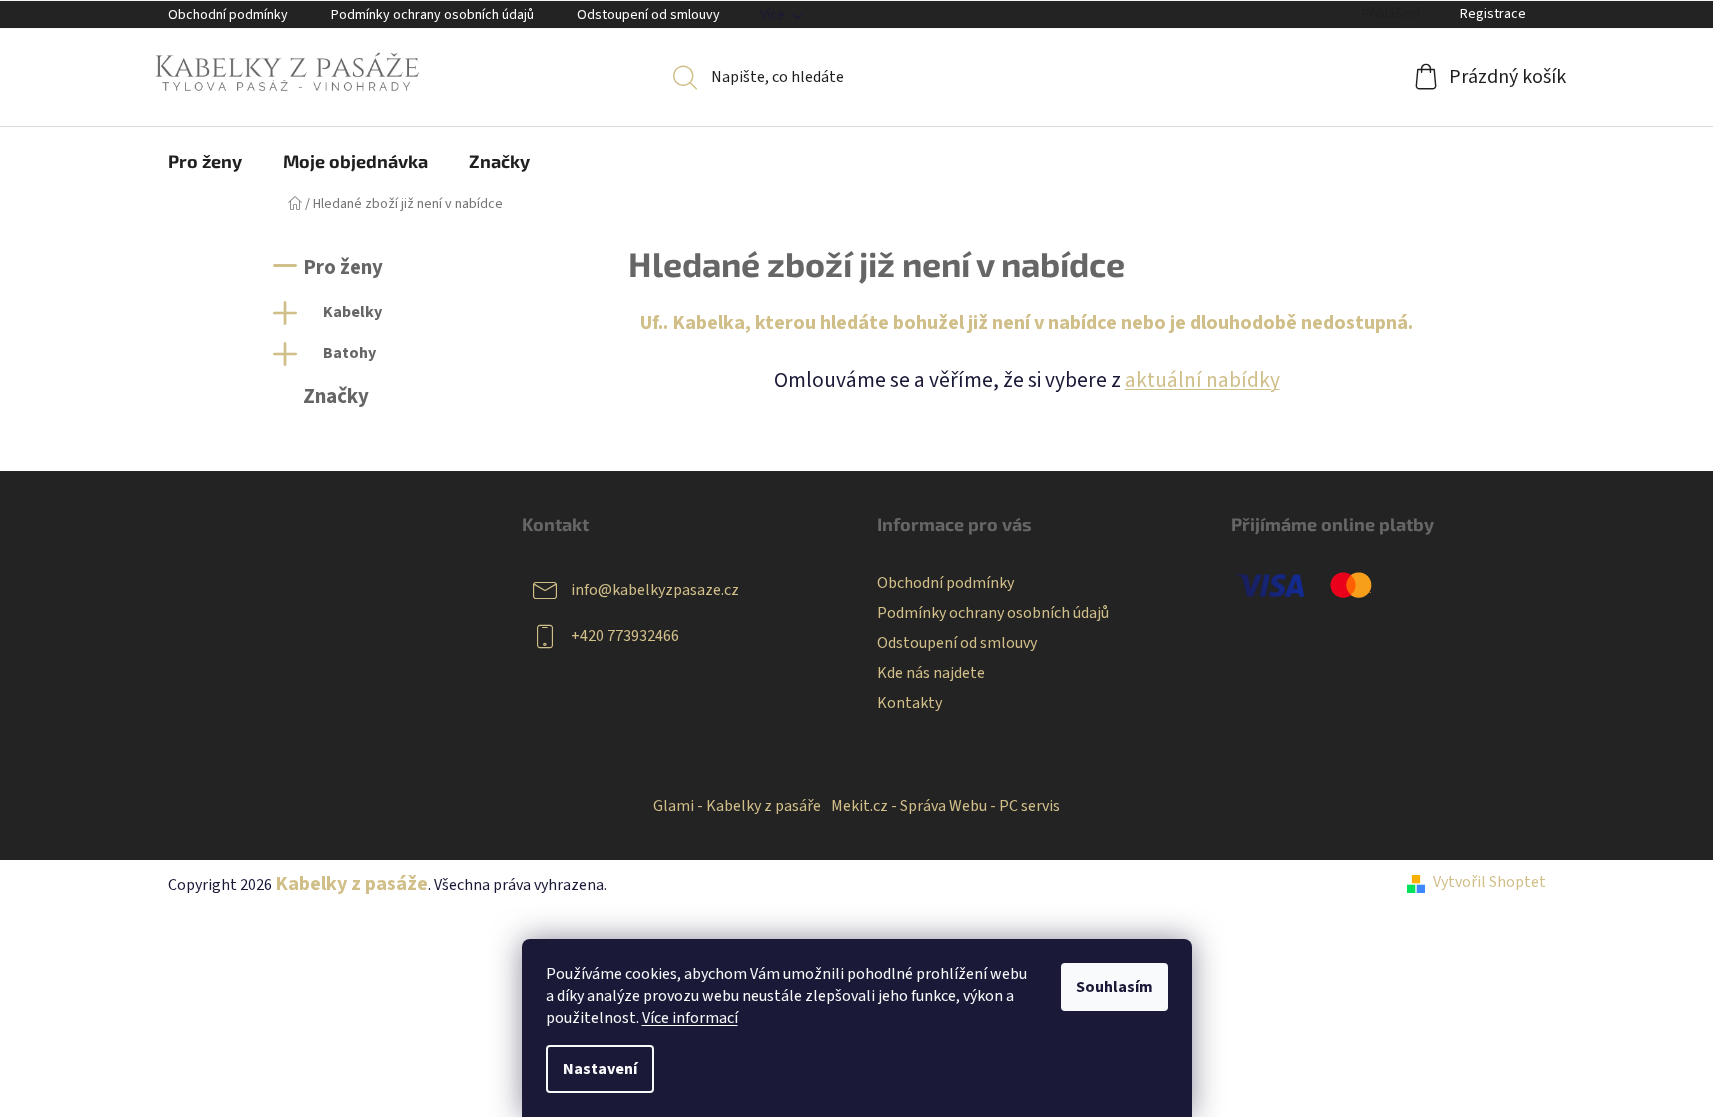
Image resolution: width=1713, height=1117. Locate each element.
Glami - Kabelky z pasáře (737, 806)
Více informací (690, 1018)
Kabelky (352, 312)
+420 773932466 (625, 636)
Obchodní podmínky (228, 15)
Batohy (349, 353)
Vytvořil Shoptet (1489, 882)
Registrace (1493, 14)
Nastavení (600, 1069)
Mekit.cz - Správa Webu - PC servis (945, 806)
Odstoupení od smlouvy (648, 15)
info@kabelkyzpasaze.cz (655, 590)
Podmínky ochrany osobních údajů (432, 15)
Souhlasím (1114, 987)
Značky (336, 396)
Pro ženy (343, 267)
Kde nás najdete (931, 673)
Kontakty (909, 703)
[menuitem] (205, 161)
